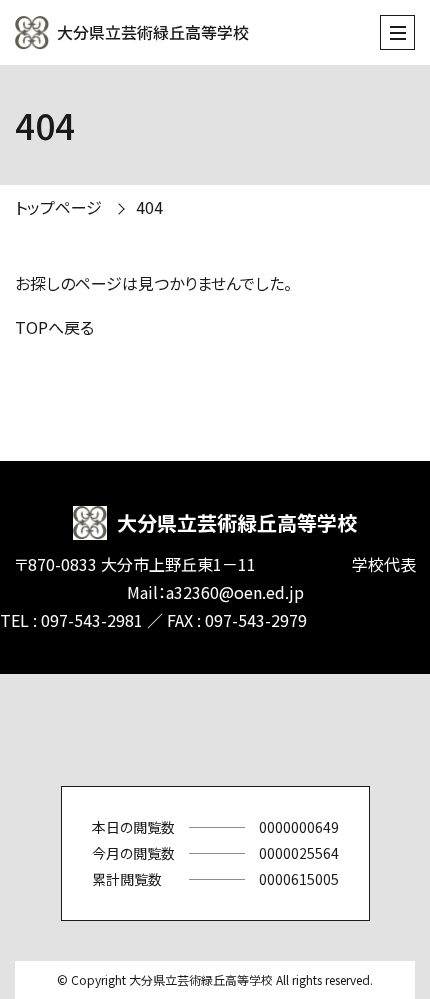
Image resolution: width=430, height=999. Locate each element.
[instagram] (215, 730)
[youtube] (275, 730)
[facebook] (155, 730)
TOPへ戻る (54, 327)
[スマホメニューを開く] (397, 32)
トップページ (58, 207)
